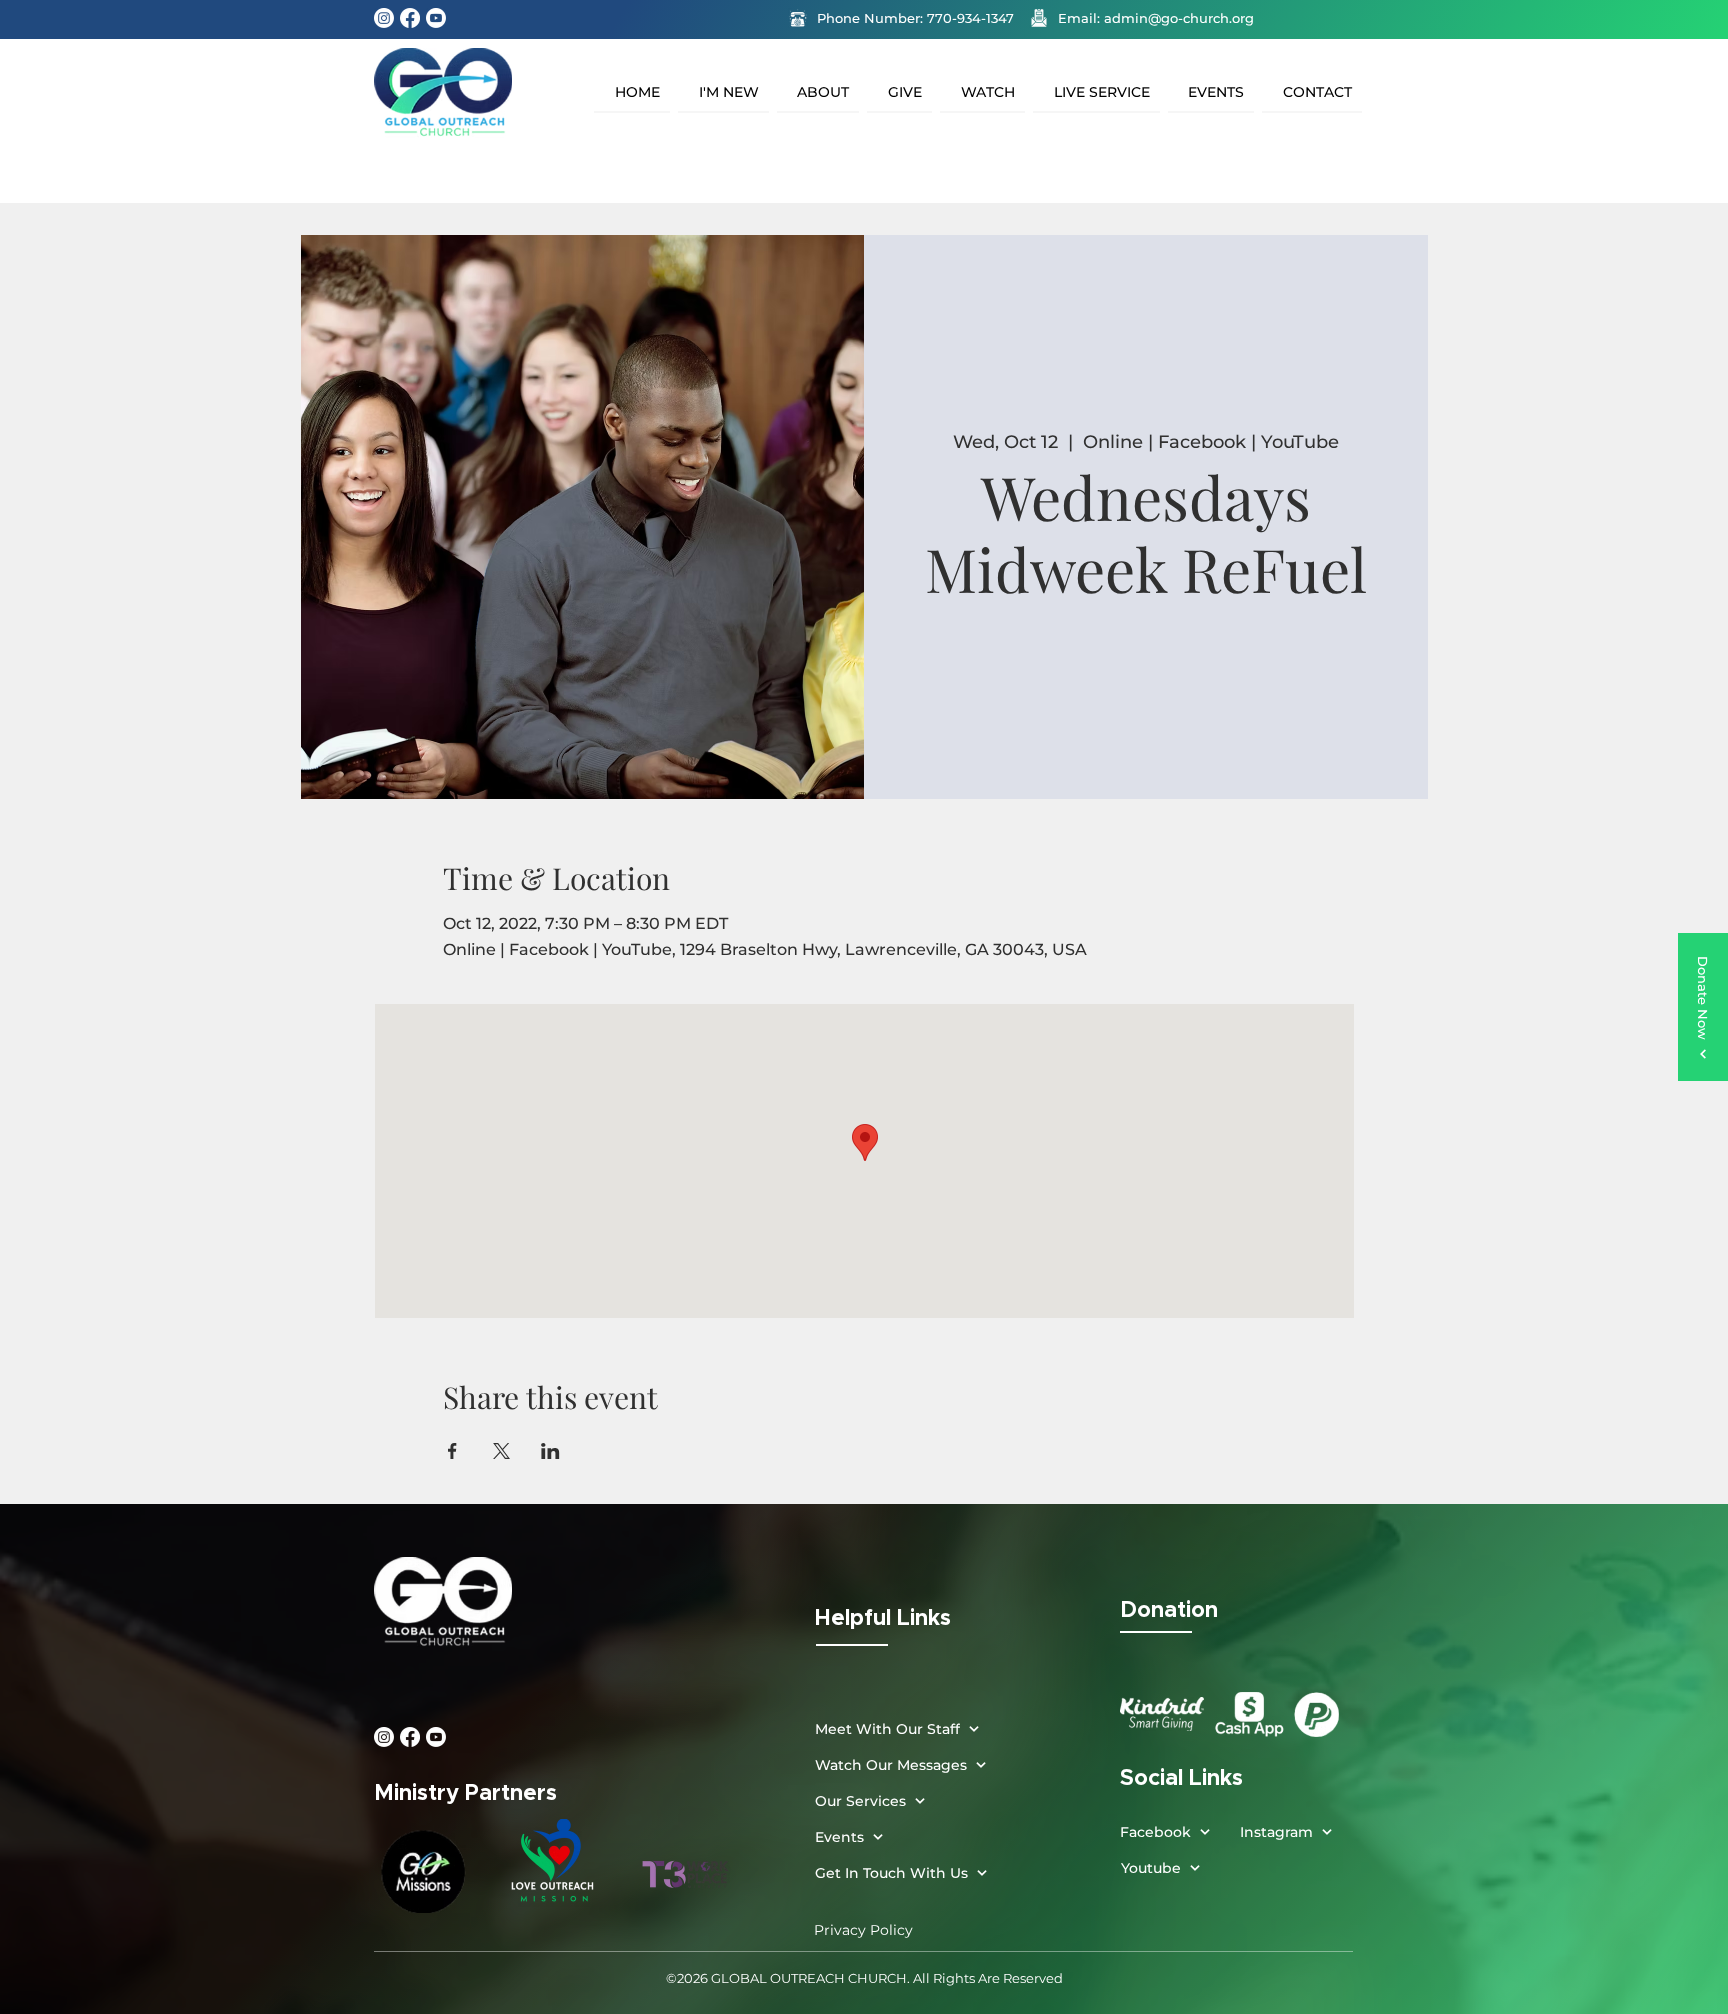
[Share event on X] (501, 1451)
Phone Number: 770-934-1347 (915, 18)
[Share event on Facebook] (452, 1451)
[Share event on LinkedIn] (550, 1451)
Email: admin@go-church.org (1156, 18)
